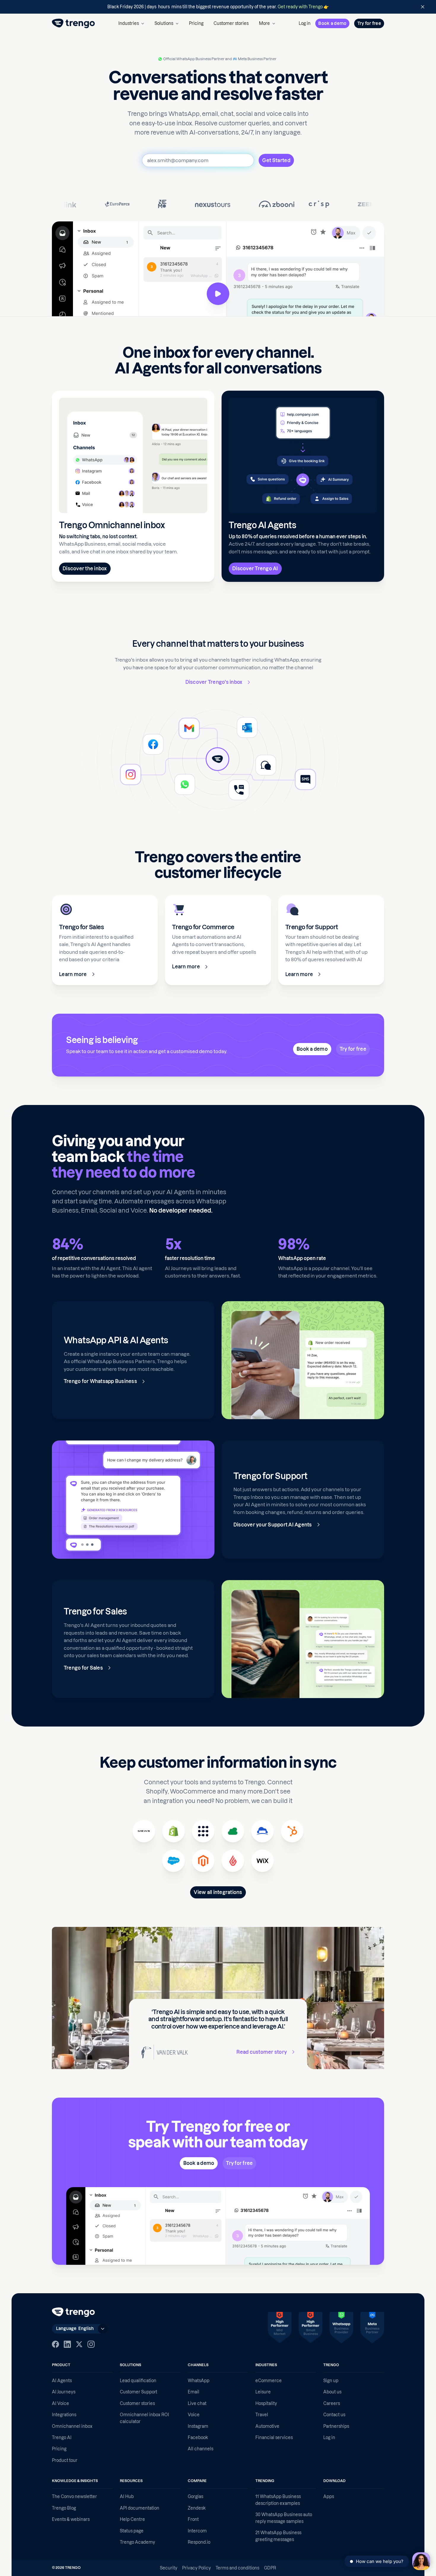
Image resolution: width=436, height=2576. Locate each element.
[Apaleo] (203, 1831)
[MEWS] (144, 1831)
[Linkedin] (67, 2344)
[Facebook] (55, 2344)
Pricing (196, 23)
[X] (79, 2344)
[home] (73, 23)
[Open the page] (218, 7)
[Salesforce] (174, 1861)
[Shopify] (174, 1831)
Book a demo (332, 23)
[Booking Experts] (233, 1831)
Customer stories (231, 23)
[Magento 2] (203, 1861)
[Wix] (262, 1861)
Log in (305, 23)
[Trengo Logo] (73, 2312)
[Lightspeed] (233, 1861)
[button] (131, 23)
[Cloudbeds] (262, 1831)
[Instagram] (91, 2344)
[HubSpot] (292, 1831)
